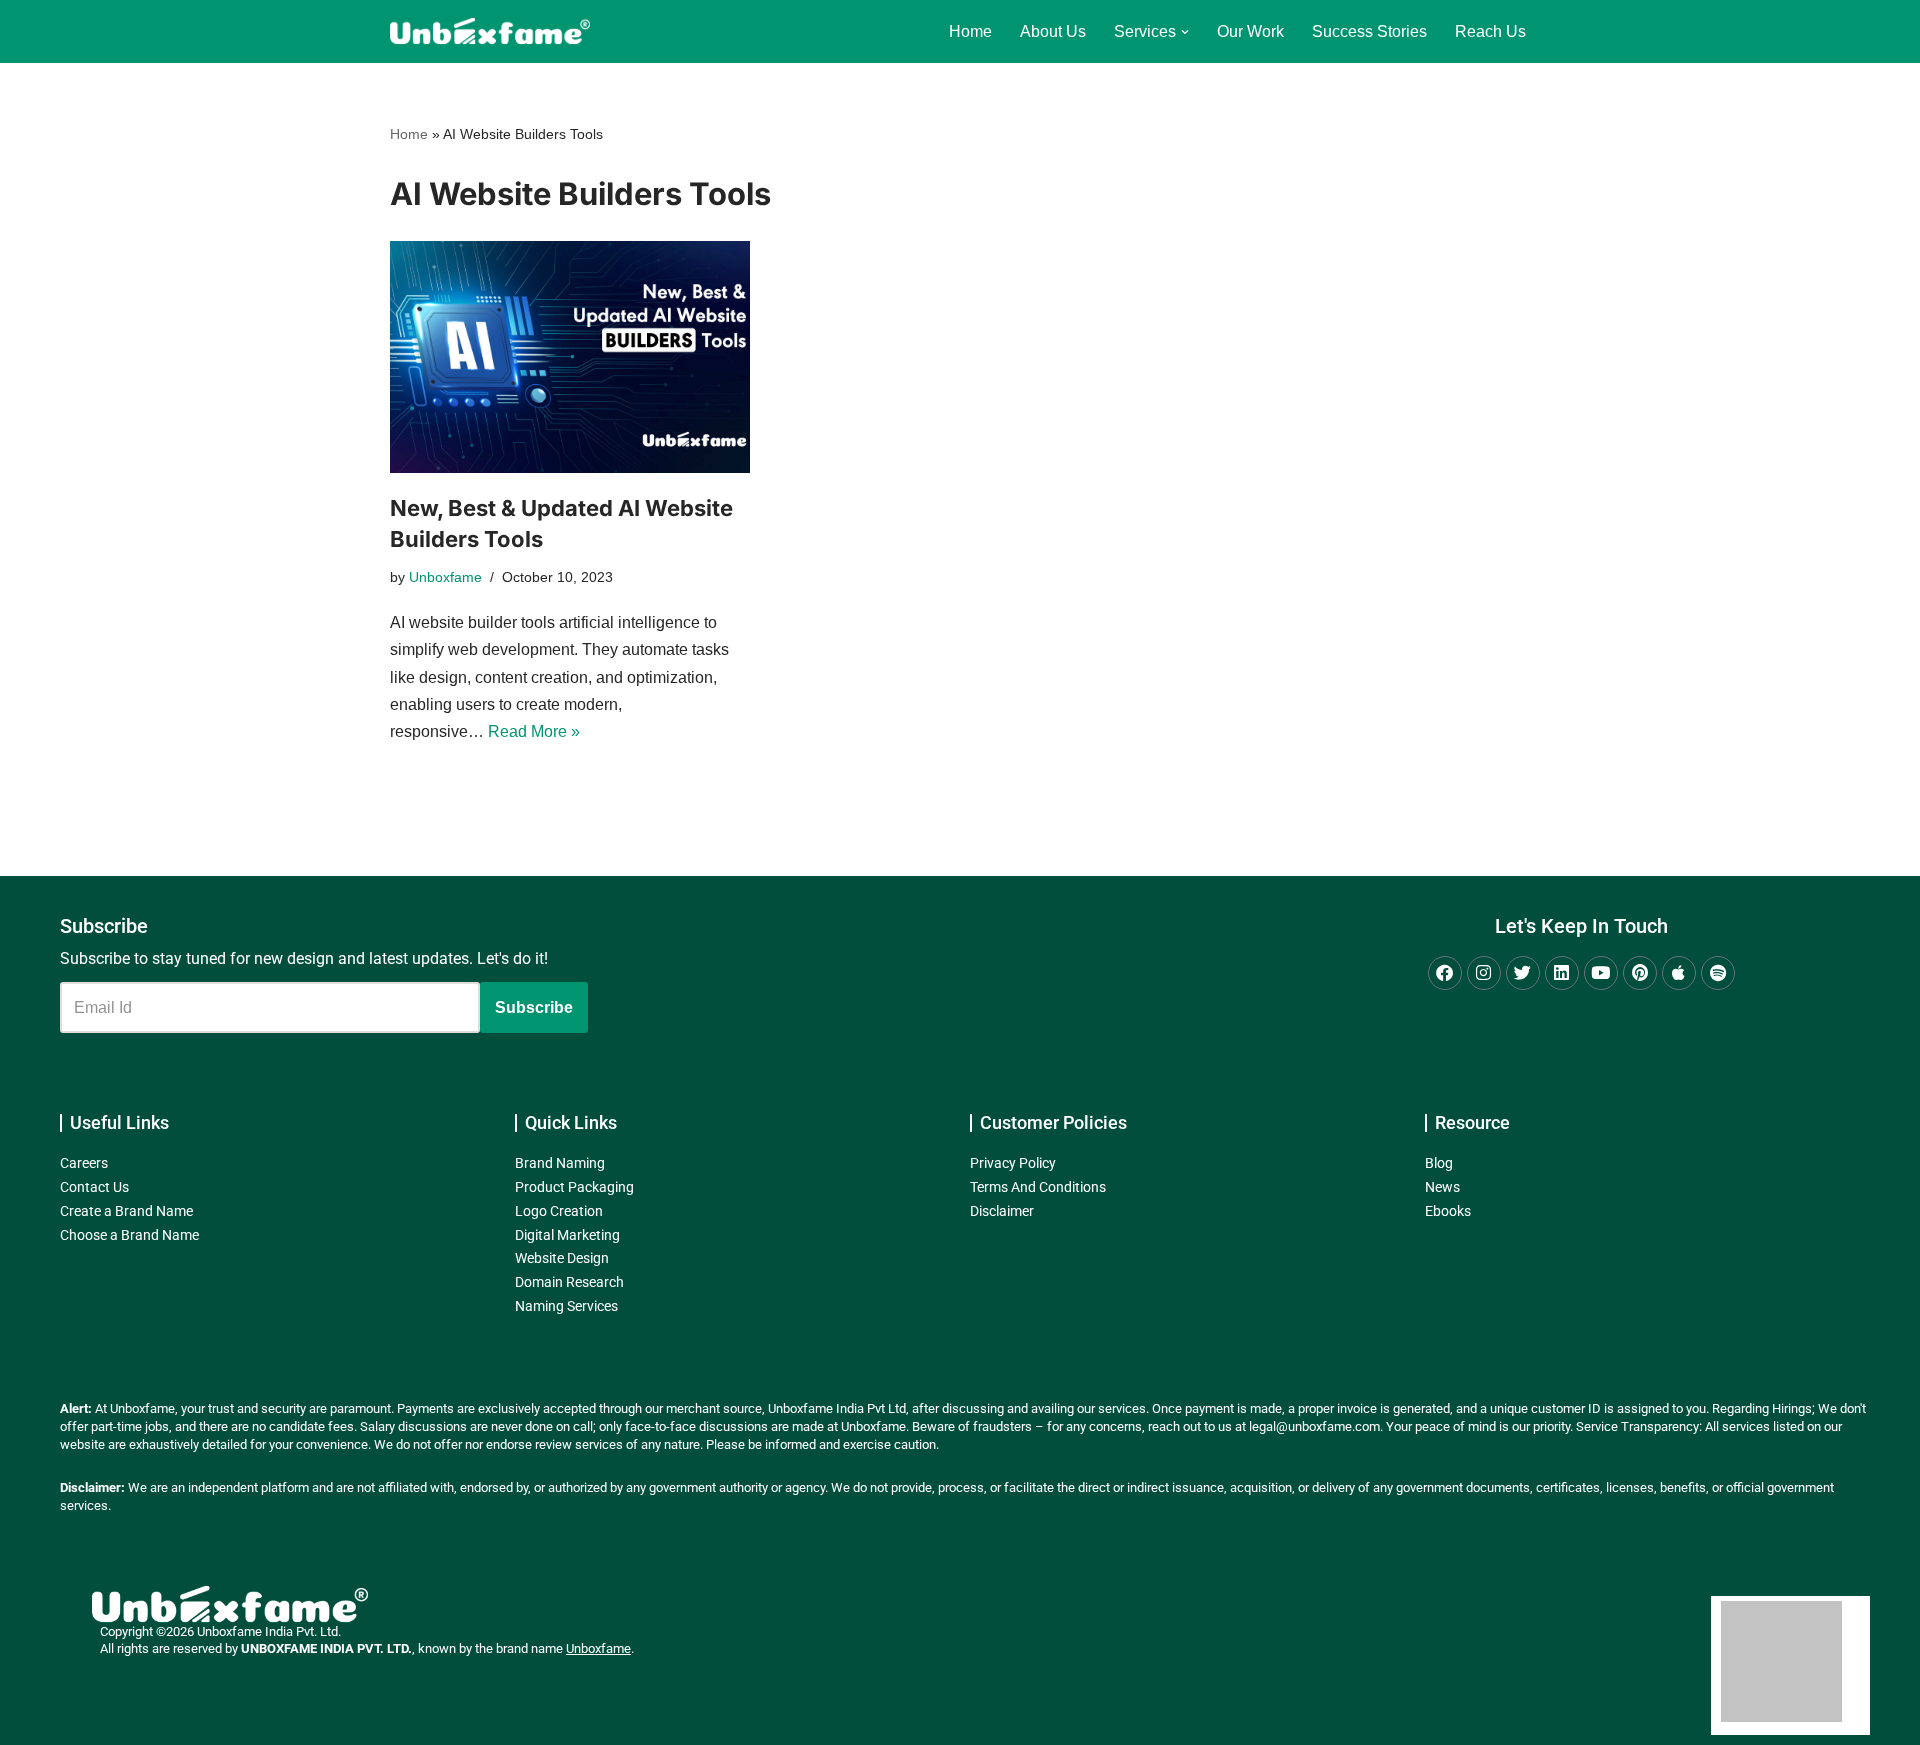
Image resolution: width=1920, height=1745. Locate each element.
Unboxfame (445, 577)
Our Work (1250, 31)
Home (970, 31)
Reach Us (1490, 31)
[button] (1185, 32)
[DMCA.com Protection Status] (1781, 1716)
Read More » (534, 731)
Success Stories (1369, 31)
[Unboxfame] (490, 31)
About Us (1053, 31)
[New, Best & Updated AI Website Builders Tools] (570, 357)
